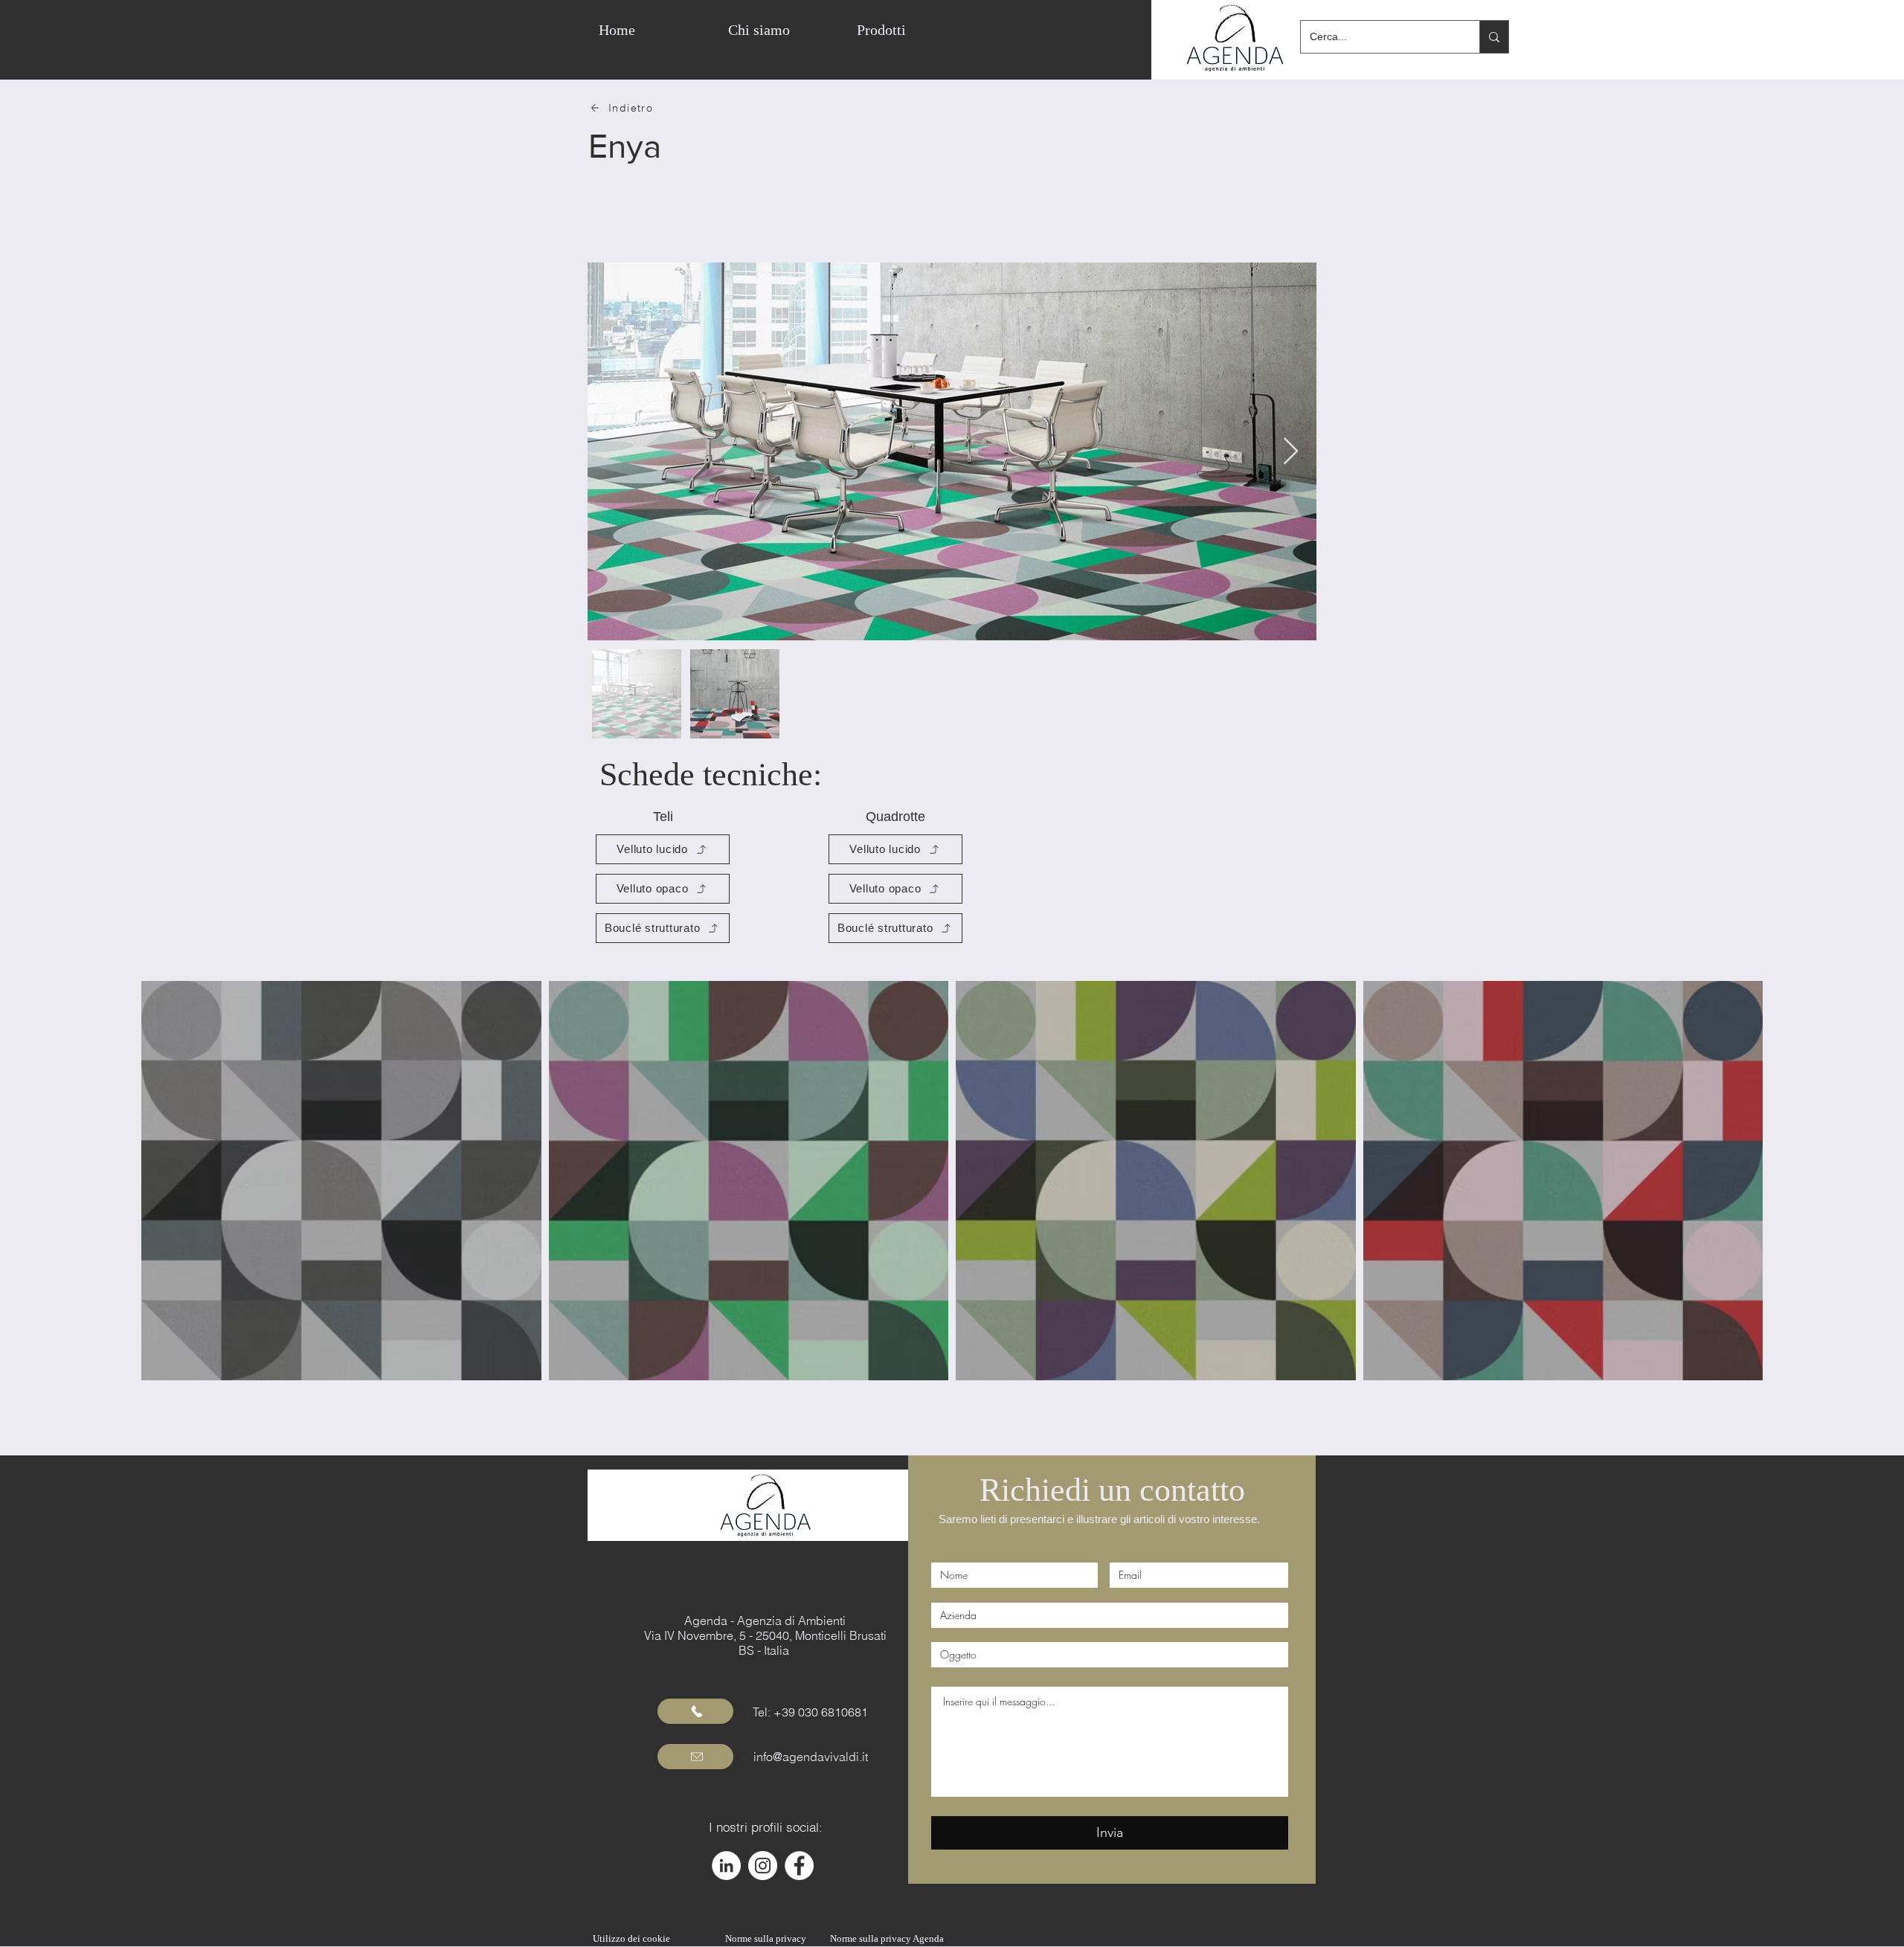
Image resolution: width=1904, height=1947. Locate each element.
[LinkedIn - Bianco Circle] (726, 1866)
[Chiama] (695, 1711)
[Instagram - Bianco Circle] (763, 1866)
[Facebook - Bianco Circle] (799, 1866)
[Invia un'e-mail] (695, 1757)
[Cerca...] (1494, 37)
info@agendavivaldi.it (811, 1757)
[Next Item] (1291, 452)
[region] (993, 30)
